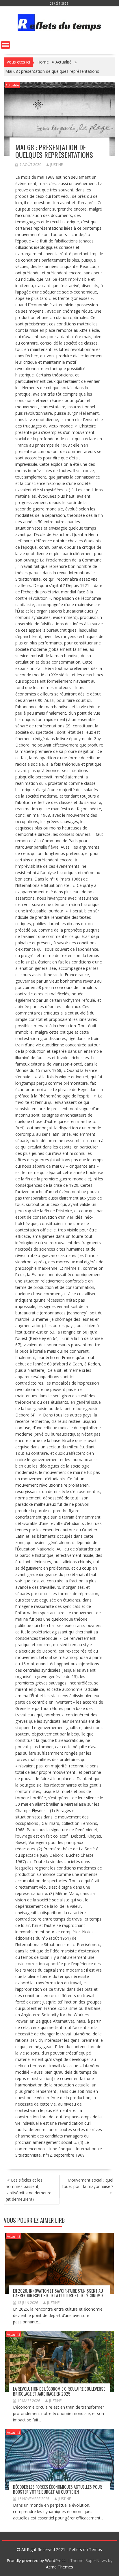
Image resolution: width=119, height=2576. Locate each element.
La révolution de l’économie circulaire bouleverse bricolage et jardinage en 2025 (59, 2391)
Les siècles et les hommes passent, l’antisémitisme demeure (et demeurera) (29, 2190)
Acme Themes (59, 2567)
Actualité (12, 85)
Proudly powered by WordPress (36, 2560)
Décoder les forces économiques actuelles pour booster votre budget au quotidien (57, 2489)
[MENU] (5, 45)
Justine (56, 165)
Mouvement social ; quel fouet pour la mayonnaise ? (88, 2183)
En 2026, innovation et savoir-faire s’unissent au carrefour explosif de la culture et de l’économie (58, 2293)
